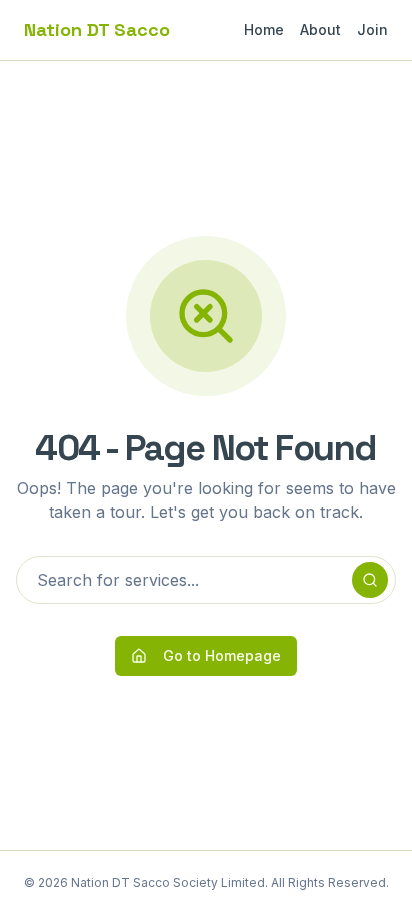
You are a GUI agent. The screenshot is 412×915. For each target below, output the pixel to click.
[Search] (370, 580)
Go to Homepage (222, 655)
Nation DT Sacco (97, 29)
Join (372, 29)
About (320, 29)
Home (264, 29)
